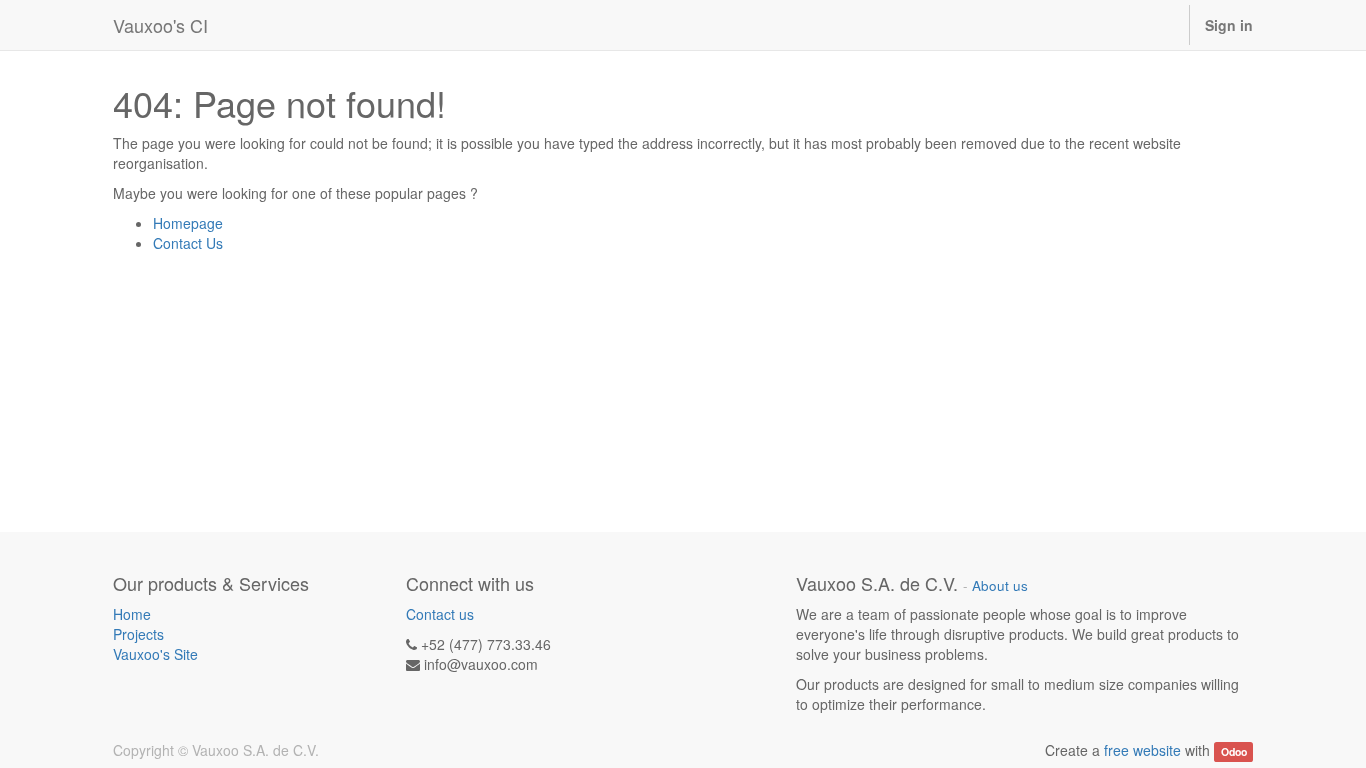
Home (132, 614)
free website (1142, 750)
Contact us (440, 614)
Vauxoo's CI (160, 25)
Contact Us (188, 243)
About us (1000, 585)
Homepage (188, 223)
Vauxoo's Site (155, 654)
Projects (138, 634)
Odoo (1234, 751)
